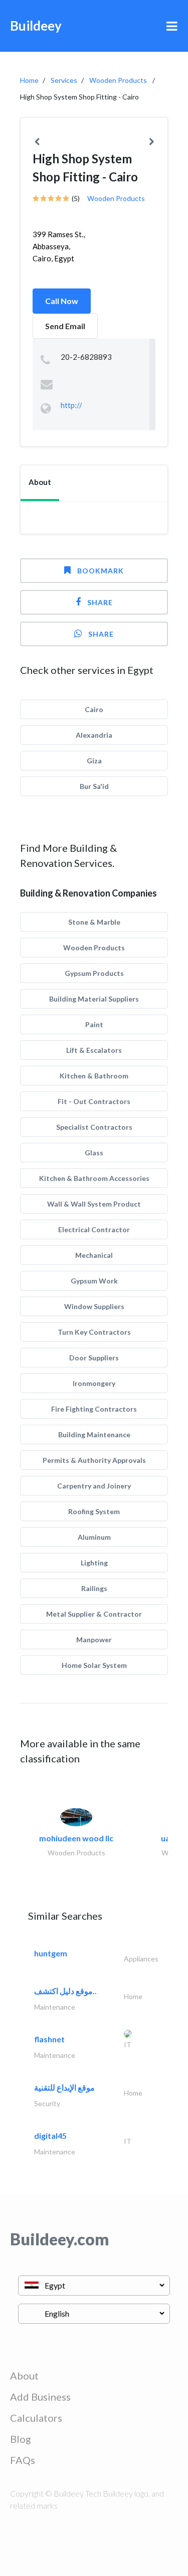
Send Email (65, 326)
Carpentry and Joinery (94, 1486)
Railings (94, 1588)
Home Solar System (94, 1665)
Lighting (94, 1563)
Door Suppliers (94, 1358)
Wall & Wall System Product (94, 1204)
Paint (94, 1024)
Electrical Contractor (94, 1229)
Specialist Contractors (94, 1127)
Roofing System (94, 1511)
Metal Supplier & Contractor (94, 1614)
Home (29, 80)
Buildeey (36, 26)
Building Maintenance (94, 1434)
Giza (94, 761)
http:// (71, 405)
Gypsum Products (94, 973)
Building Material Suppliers (94, 999)
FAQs (23, 2460)
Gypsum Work (94, 1281)
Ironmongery (94, 1383)
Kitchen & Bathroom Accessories (94, 1178)
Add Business (40, 2397)
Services (64, 80)
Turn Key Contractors (94, 1332)
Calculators (36, 2418)
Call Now (62, 301)
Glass (94, 1153)
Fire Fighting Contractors (94, 1409)
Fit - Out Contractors (94, 1101)
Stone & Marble (94, 922)
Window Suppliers (94, 1306)
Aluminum (94, 1537)
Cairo (94, 709)
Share (100, 602)
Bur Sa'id (94, 786)
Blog (21, 2439)
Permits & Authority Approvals (94, 1460)
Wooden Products (118, 80)
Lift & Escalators (94, 1050)
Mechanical (94, 1255)
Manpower (94, 1640)
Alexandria (94, 735)
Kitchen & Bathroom (94, 1076)
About (24, 2375)
